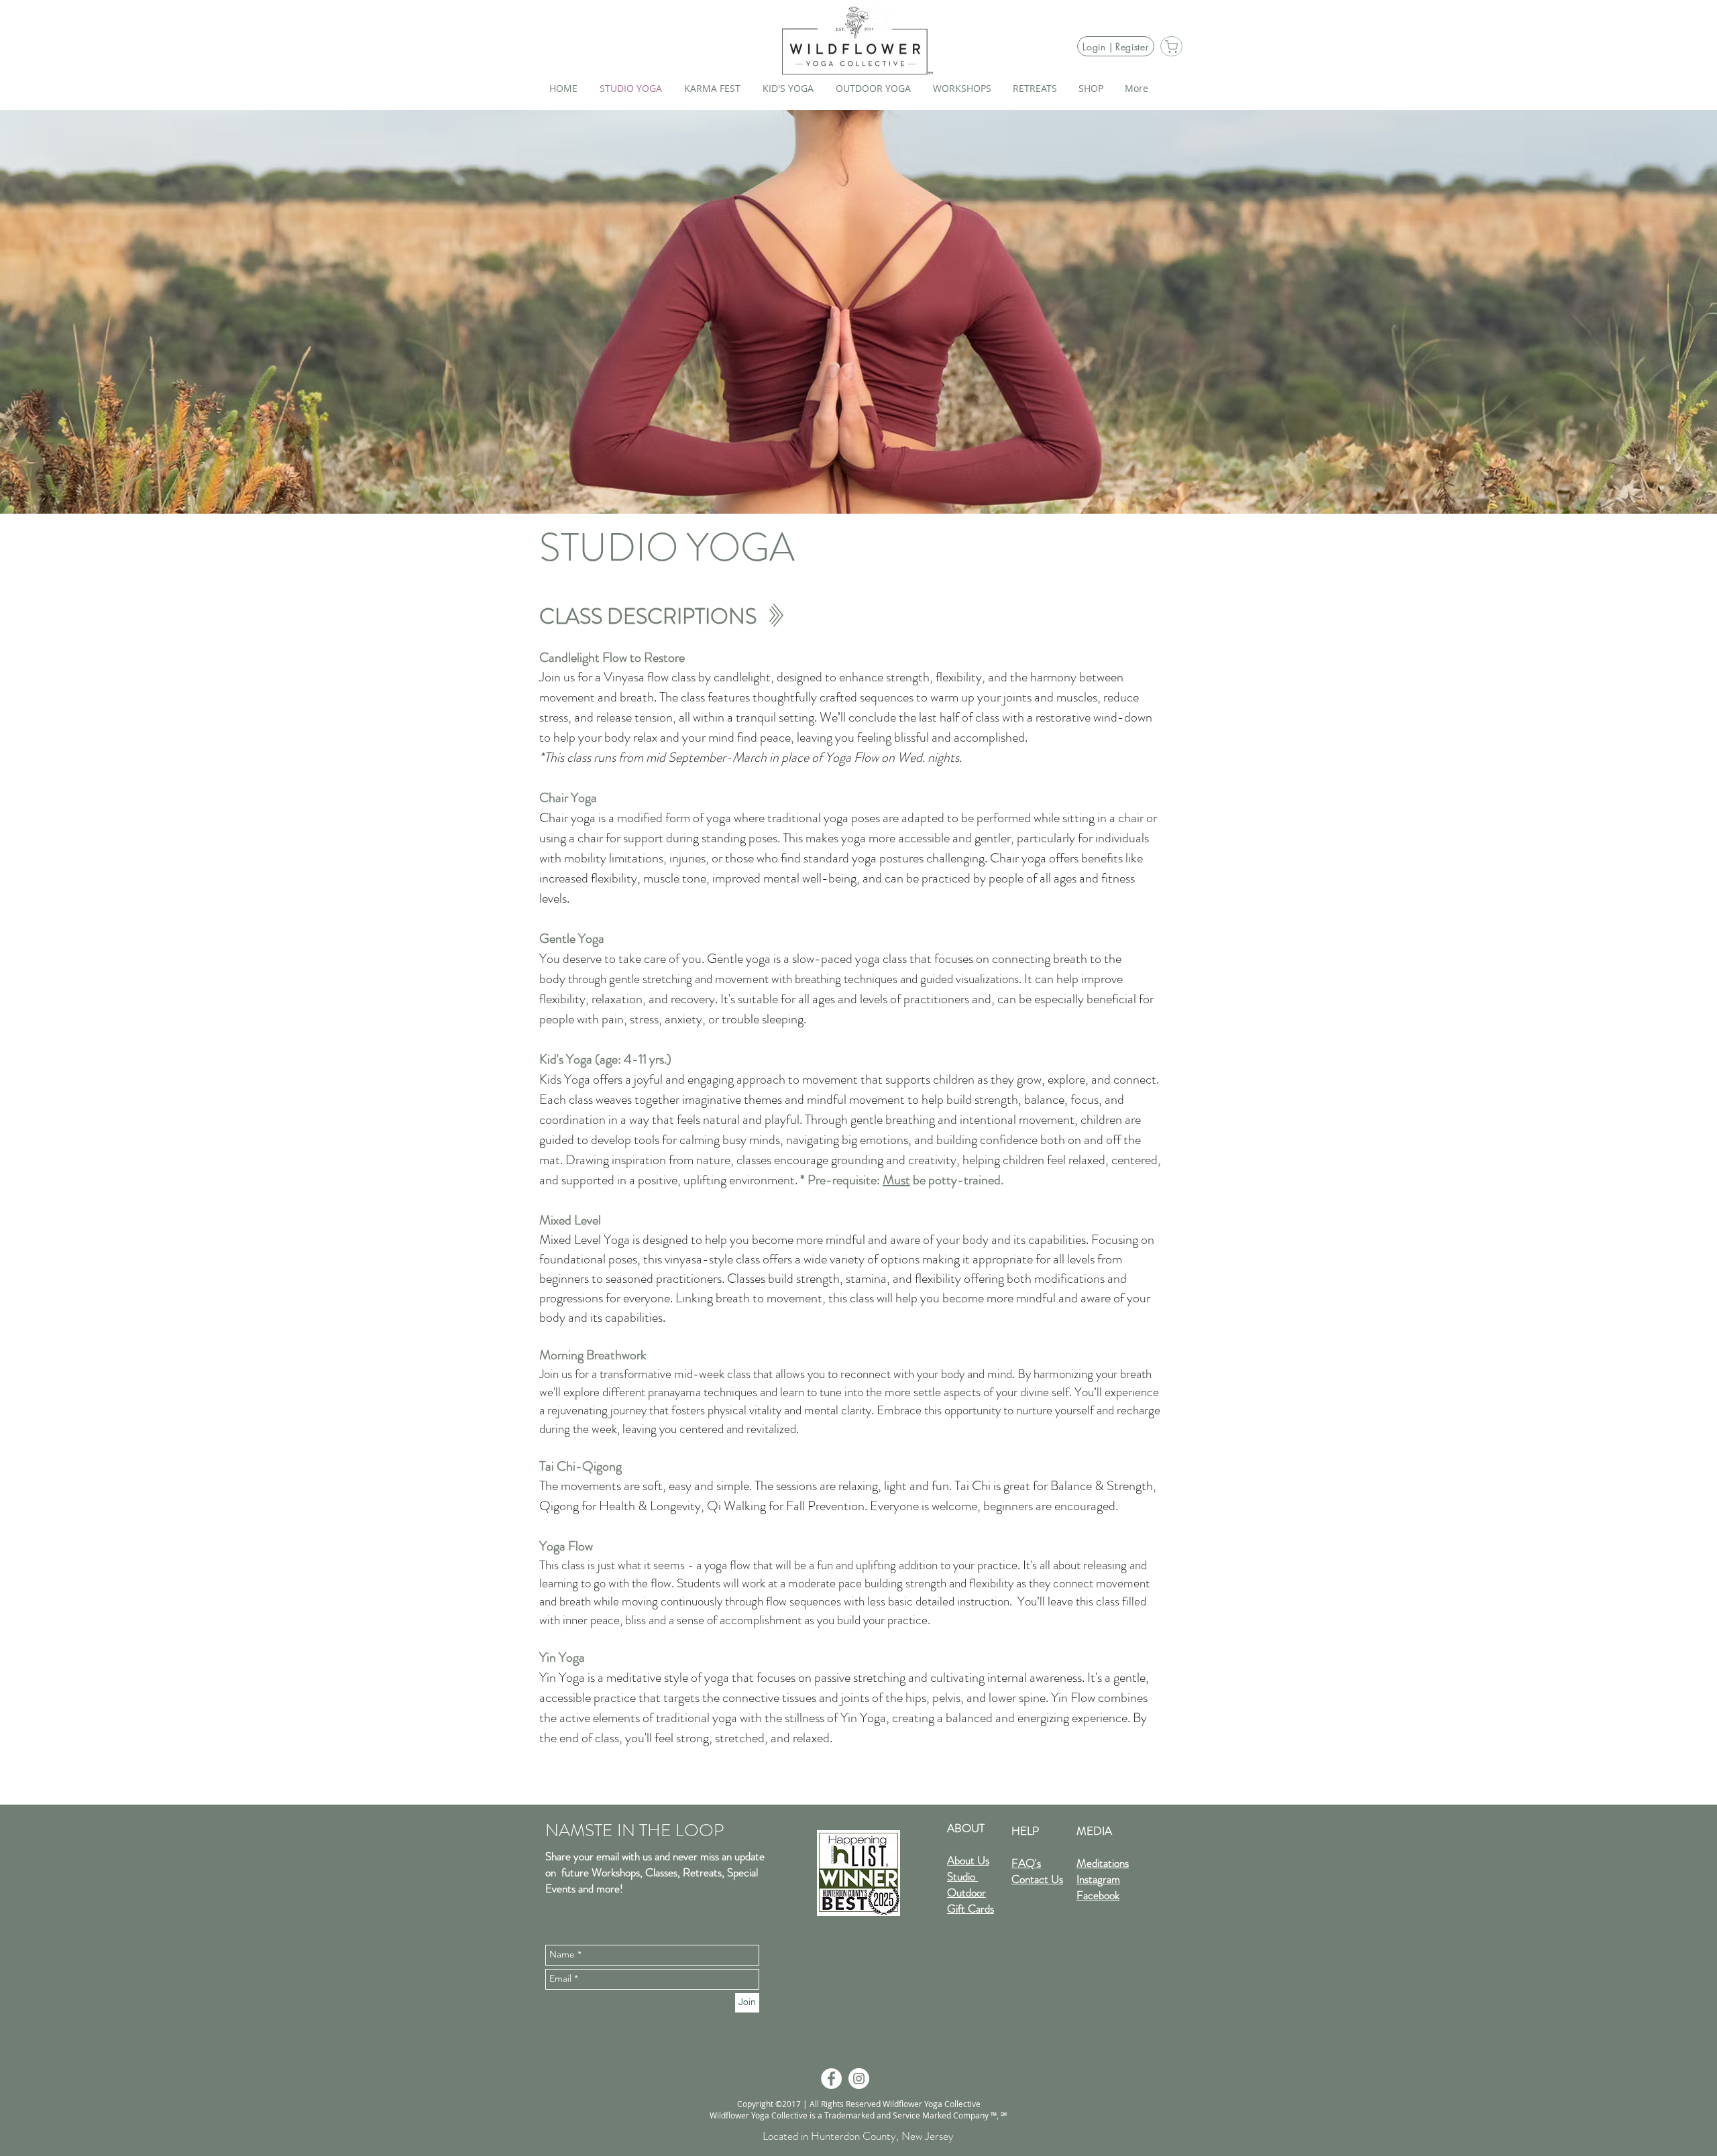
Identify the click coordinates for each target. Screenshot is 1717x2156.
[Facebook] (831, 2079)
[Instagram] (859, 2079)
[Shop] (1171, 46)
